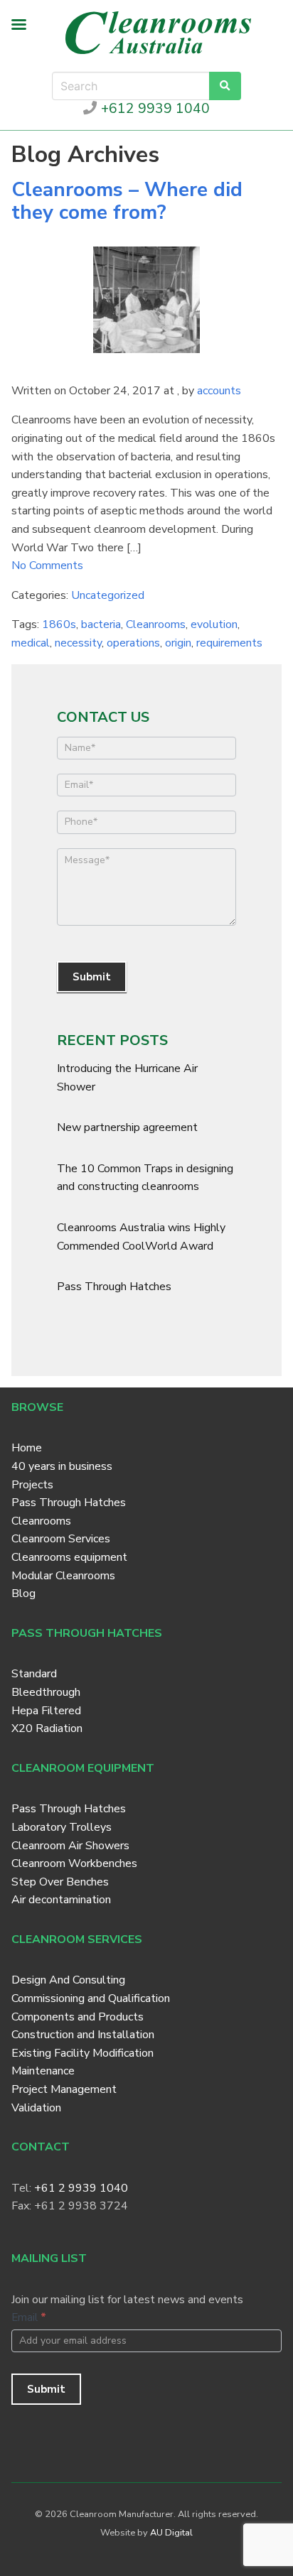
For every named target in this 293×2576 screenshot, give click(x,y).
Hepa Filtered (46, 1711)
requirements (229, 643)
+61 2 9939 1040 (81, 2188)
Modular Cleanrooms (63, 1576)
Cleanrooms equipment (69, 1557)
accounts (219, 391)
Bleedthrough (46, 1692)
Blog (23, 1593)
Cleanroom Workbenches (74, 1863)
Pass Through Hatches (114, 1287)
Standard (34, 1674)
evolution (214, 624)
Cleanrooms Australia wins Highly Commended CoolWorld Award (141, 1237)
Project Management (64, 2089)
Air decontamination (61, 1900)
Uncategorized (108, 595)
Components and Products (78, 2017)
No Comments (47, 565)
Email (29, 2317)
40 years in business (62, 1466)
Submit (92, 977)
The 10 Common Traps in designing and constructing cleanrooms (145, 1178)
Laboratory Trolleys (62, 1827)
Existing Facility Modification (82, 2053)
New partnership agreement (127, 1127)
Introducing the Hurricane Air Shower (127, 1078)
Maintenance (43, 2071)
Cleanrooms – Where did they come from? (127, 201)
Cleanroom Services (61, 1539)
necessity (78, 643)
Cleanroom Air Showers (70, 1846)
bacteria (101, 624)
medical (31, 643)
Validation (36, 2108)
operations (133, 643)
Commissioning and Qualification (91, 1998)
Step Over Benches (60, 1882)
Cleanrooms (156, 624)
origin (178, 643)
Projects (32, 1485)
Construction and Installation (83, 2035)
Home (27, 1448)
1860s (59, 624)
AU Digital (171, 2533)
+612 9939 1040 (153, 109)
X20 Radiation (47, 1728)
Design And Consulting (68, 1980)
